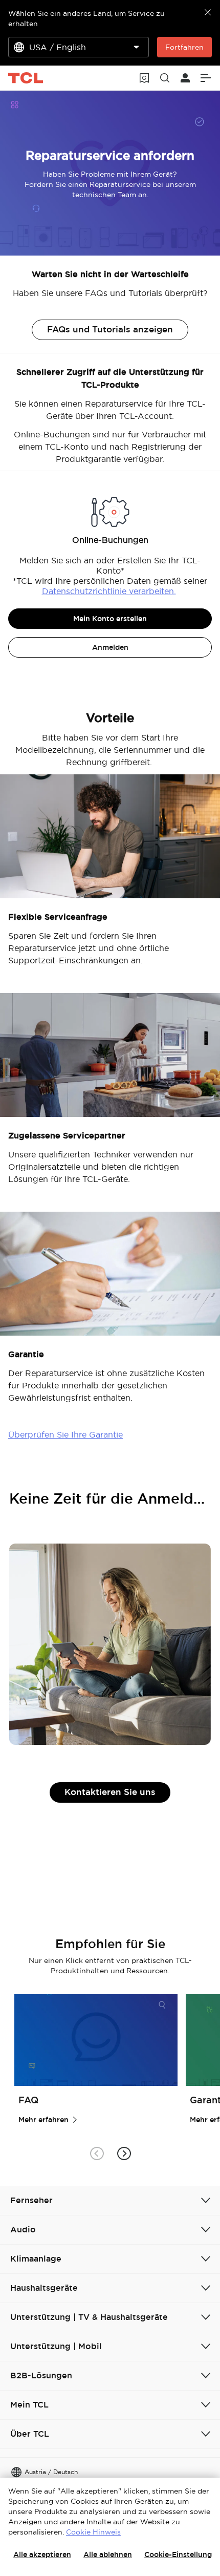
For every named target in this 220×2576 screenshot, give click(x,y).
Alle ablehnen (108, 2554)
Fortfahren (184, 47)
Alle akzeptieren (42, 2554)
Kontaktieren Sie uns (110, 1792)
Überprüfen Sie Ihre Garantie (65, 1434)
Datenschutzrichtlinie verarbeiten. (109, 591)
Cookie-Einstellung (178, 2554)
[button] (124, 2154)
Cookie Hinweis (93, 2532)
